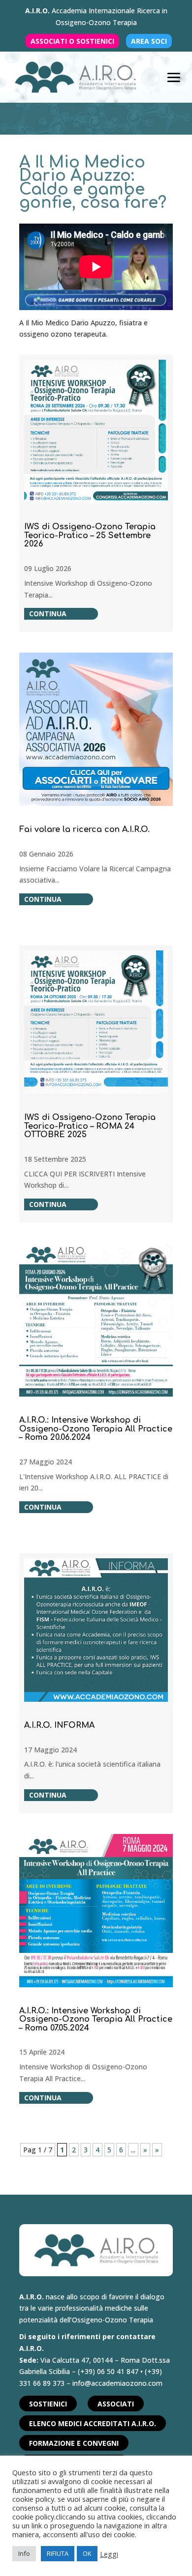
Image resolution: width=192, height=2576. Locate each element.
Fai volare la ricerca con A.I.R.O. (84, 830)
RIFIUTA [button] (58, 2553)
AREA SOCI (149, 41)
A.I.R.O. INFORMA (59, 1725)
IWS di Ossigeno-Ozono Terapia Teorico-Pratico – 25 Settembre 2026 (90, 535)
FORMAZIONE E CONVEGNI (74, 2443)
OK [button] (87, 2553)
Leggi (109, 2554)
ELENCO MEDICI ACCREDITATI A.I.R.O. (93, 2423)
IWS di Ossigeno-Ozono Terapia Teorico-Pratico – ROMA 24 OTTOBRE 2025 (90, 1126)
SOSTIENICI (48, 2404)
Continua (48, 614)
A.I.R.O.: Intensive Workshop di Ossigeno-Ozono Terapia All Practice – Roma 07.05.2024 (96, 2019)
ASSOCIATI (116, 2404)
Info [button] (24, 2553)
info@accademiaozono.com (117, 2383)
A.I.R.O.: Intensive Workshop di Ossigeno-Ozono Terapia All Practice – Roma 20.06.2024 (96, 1429)
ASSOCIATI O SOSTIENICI (72, 41)
